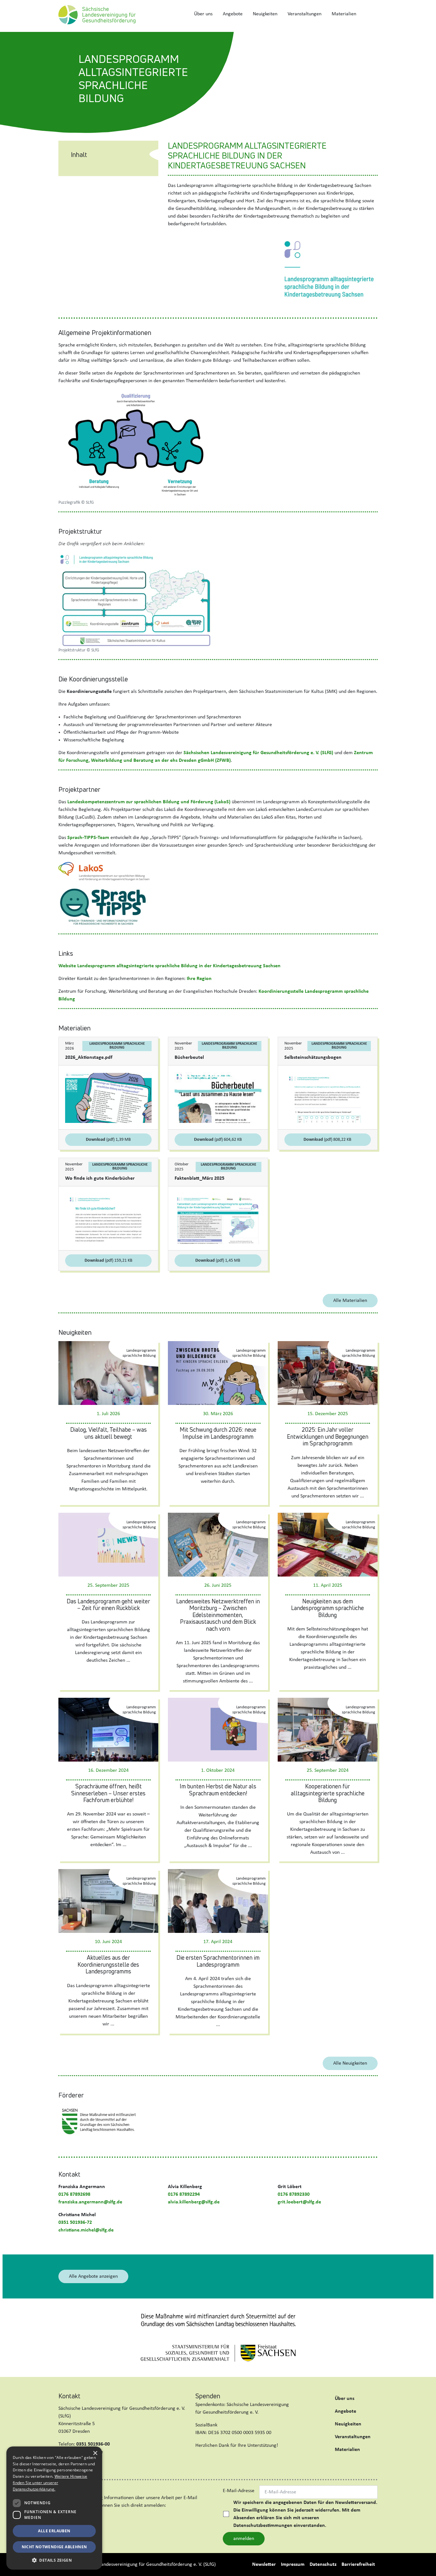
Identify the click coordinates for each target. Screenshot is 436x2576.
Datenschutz (323, 2565)
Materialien (344, 14)
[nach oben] (425, 2564)
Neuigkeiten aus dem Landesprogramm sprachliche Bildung (327, 1608)
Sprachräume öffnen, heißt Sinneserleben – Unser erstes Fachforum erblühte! (108, 1793)
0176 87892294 (184, 2194)
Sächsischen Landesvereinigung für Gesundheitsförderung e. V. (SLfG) (258, 753)
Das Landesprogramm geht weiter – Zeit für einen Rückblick (108, 1605)
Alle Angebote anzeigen (93, 2276)
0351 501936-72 (75, 2223)
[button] (54, 2560)
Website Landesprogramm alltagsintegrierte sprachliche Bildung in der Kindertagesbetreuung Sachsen (169, 966)
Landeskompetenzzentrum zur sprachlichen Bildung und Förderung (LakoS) (149, 802)
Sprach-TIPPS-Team (88, 838)
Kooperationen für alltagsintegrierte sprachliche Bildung (328, 1793)
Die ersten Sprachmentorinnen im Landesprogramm (218, 1961)
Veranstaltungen (304, 14)
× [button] (95, 2453)
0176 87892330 (294, 2194)
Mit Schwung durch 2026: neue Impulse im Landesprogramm (218, 1433)
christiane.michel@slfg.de (86, 2230)
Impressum (293, 2565)
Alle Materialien (350, 1301)
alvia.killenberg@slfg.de (194, 2202)
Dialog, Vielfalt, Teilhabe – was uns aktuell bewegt (109, 1433)
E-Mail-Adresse (239, 2491)
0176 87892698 (74, 2194)
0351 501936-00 (93, 2444)
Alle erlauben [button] (54, 2531)
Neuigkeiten (265, 14)
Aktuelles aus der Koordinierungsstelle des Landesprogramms (108, 1964)
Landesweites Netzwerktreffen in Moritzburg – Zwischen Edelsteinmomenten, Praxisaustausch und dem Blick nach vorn (218, 1615)
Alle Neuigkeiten (350, 2063)
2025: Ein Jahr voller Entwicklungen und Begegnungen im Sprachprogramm (328, 1436)
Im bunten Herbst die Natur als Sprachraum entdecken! (218, 1790)
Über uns (203, 14)
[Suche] (369, 14)
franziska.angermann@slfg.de (90, 2202)
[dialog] (54, 2508)
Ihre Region (199, 979)
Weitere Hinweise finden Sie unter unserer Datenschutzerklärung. (50, 2483)
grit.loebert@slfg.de (299, 2202)
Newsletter (264, 2565)
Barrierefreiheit (358, 2565)
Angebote (233, 14)
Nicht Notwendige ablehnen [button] (54, 2547)
